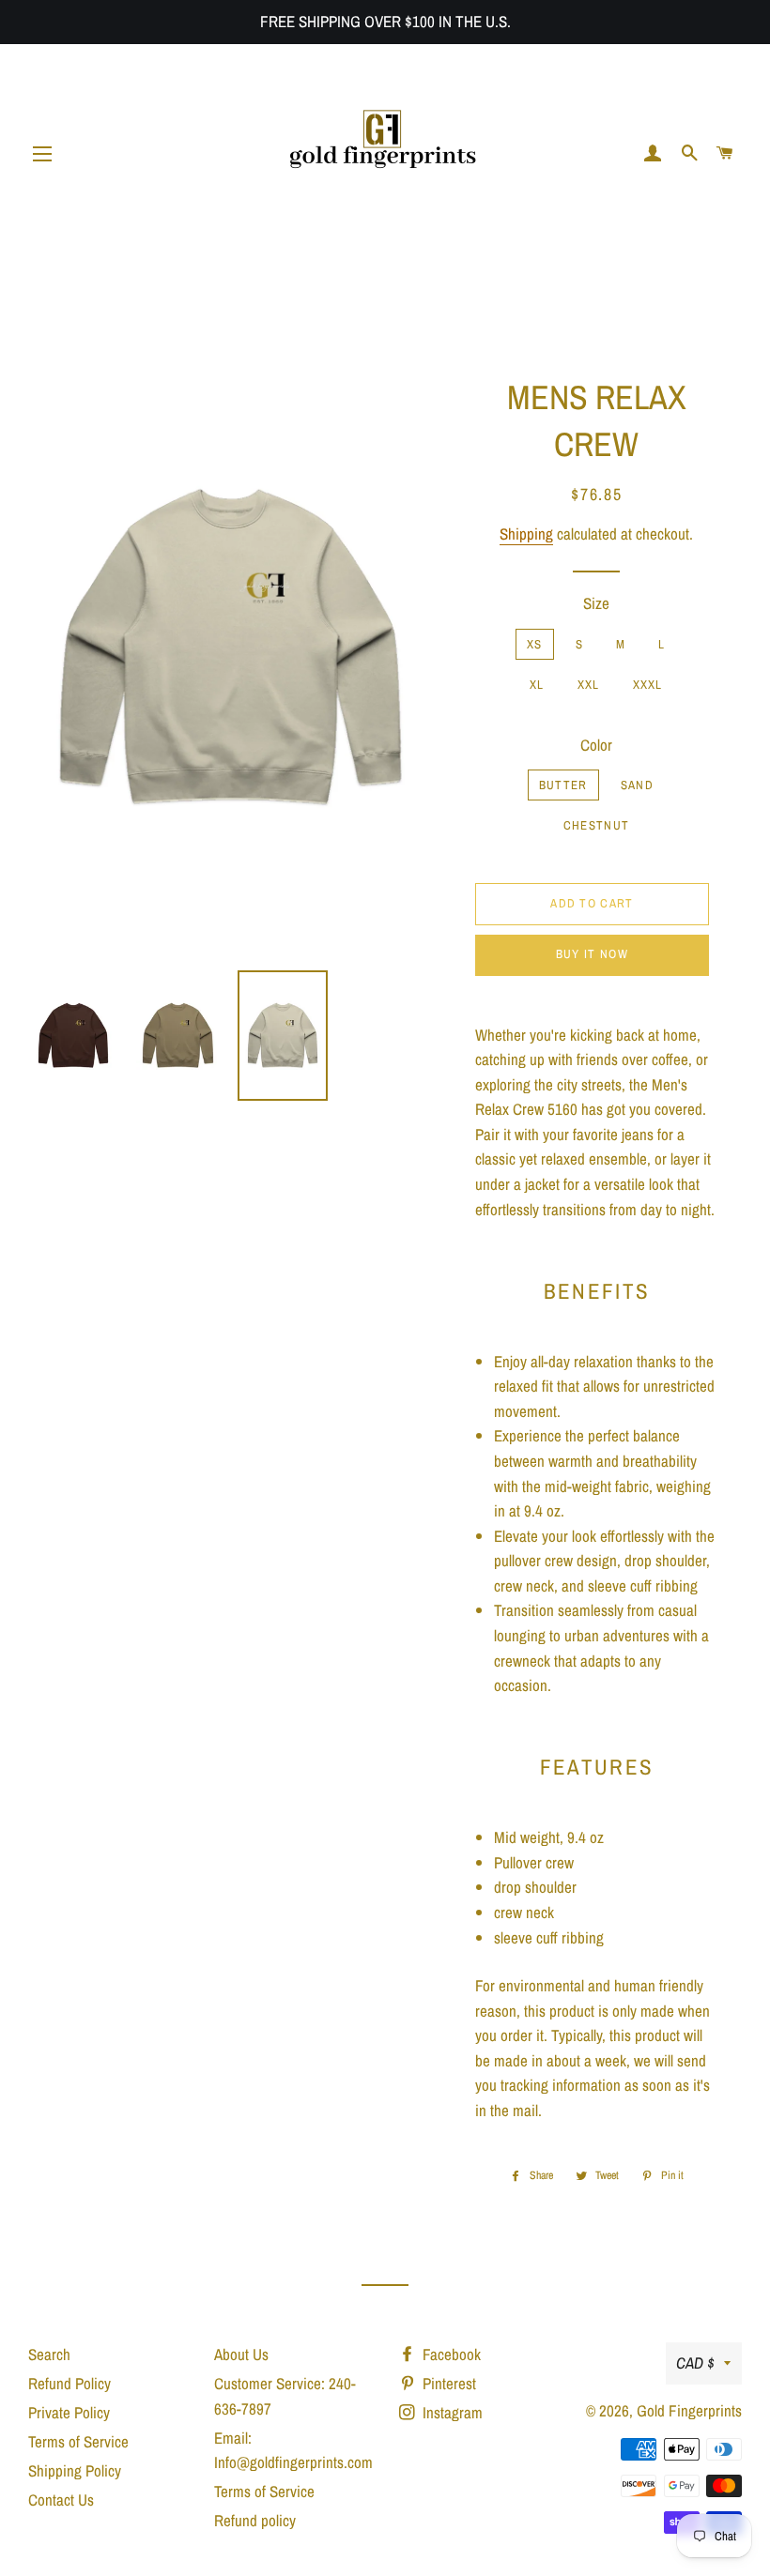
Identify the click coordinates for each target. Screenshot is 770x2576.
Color (596, 745)
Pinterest (447, 2383)
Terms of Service (78, 2441)
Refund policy (255, 2520)
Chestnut (596, 825)
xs (535, 644)
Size (596, 603)
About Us (241, 2354)
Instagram (451, 2412)
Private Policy (69, 2412)
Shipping (526, 533)
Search (49, 2354)
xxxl (648, 685)
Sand (637, 785)
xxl (589, 685)
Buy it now (592, 954)
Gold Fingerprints (689, 2410)
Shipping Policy (75, 2470)
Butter (563, 785)
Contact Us (61, 2500)
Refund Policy (69, 2383)
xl (537, 685)
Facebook (450, 2354)
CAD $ (695, 2363)
